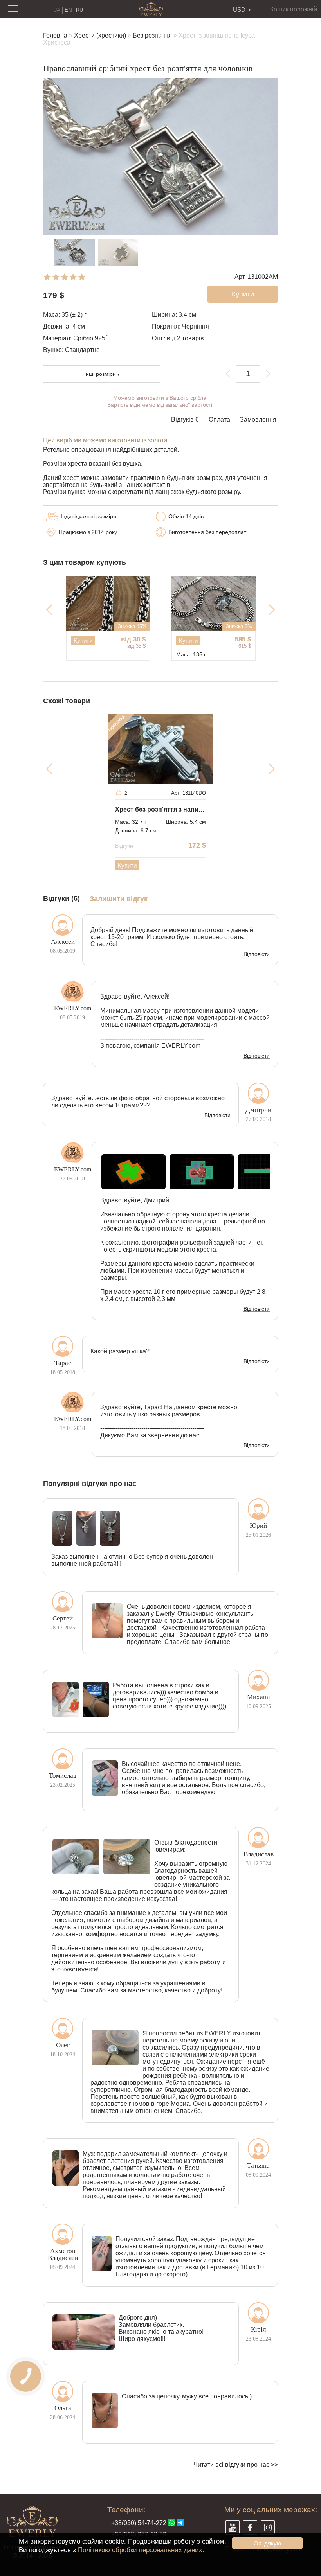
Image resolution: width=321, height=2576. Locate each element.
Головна (55, 35)
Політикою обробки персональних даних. (141, 2550)
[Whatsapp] (172, 2523)
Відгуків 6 (185, 419)
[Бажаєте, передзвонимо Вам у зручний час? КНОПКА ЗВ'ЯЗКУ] (26, 2376)
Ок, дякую (267, 2543)
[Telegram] (180, 2523)
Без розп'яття (152, 35)
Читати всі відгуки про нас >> (236, 2465)
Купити (83, 640)
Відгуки (124, 846)
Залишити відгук (119, 899)
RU (79, 10)
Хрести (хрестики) (100, 35)
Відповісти (257, 954)
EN (68, 10)
